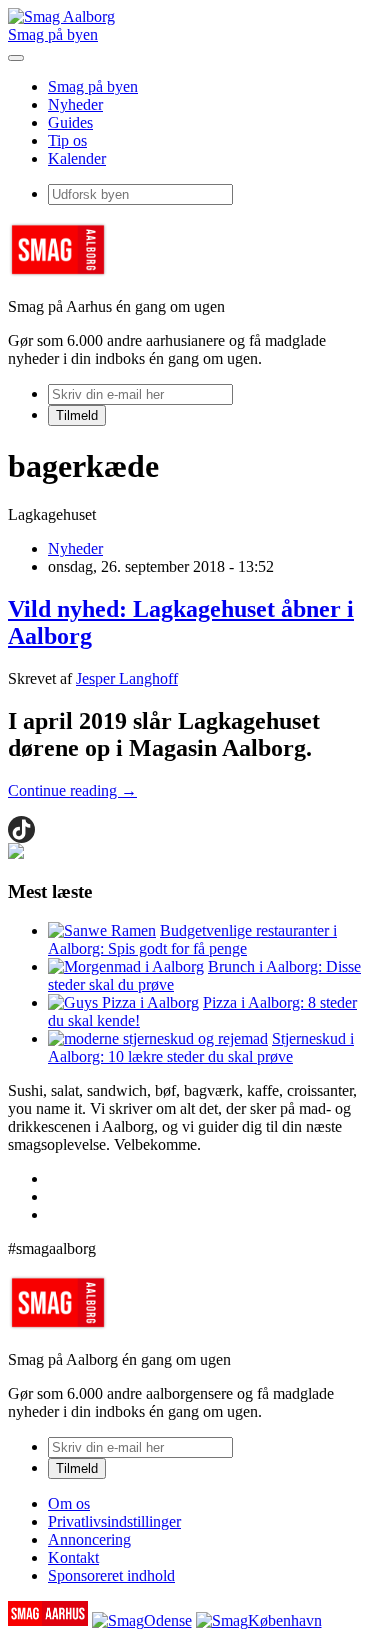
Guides (70, 122)
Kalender (77, 158)
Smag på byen (53, 34)
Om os (69, 1503)
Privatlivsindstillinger (114, 1521)
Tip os (67, 140)
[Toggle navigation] (16, 58)
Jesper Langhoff (127, 678)
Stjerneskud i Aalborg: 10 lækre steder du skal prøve (201, 1047)
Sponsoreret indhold (111, 1575)
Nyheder (75, 104)
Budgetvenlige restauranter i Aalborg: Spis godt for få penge (192, 939)
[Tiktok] (21, 829)
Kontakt (73, 1557)
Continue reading (72, 790)
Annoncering (89, 1539)
